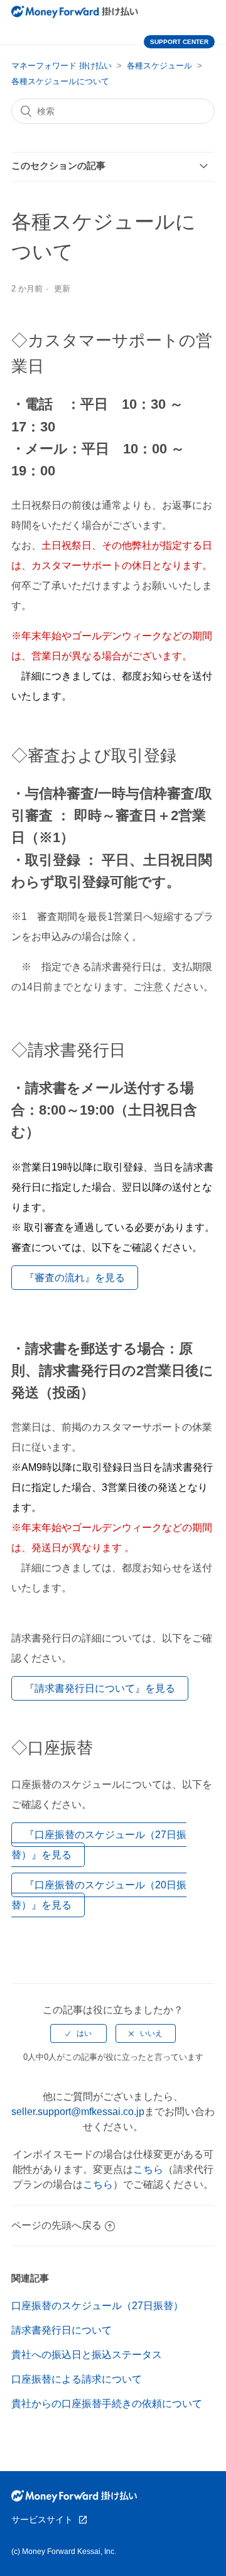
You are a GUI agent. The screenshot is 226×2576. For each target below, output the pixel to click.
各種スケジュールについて (60, 81)
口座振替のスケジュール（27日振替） (97, 2306)
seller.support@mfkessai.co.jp (78, 2112)
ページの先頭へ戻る (56, 2225)
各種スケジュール (159, 66)
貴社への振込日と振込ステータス (87, 2355)
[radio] (78, 2033)
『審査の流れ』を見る (75, 1278)
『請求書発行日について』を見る (100, 1688)
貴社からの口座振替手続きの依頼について (107, 2404)
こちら (148, 2169)
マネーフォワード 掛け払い (62, 66)
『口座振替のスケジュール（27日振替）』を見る (99, 1845)
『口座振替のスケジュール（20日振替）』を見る (99, 1895)
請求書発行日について (62, 2330)
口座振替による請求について (77, 2379)
